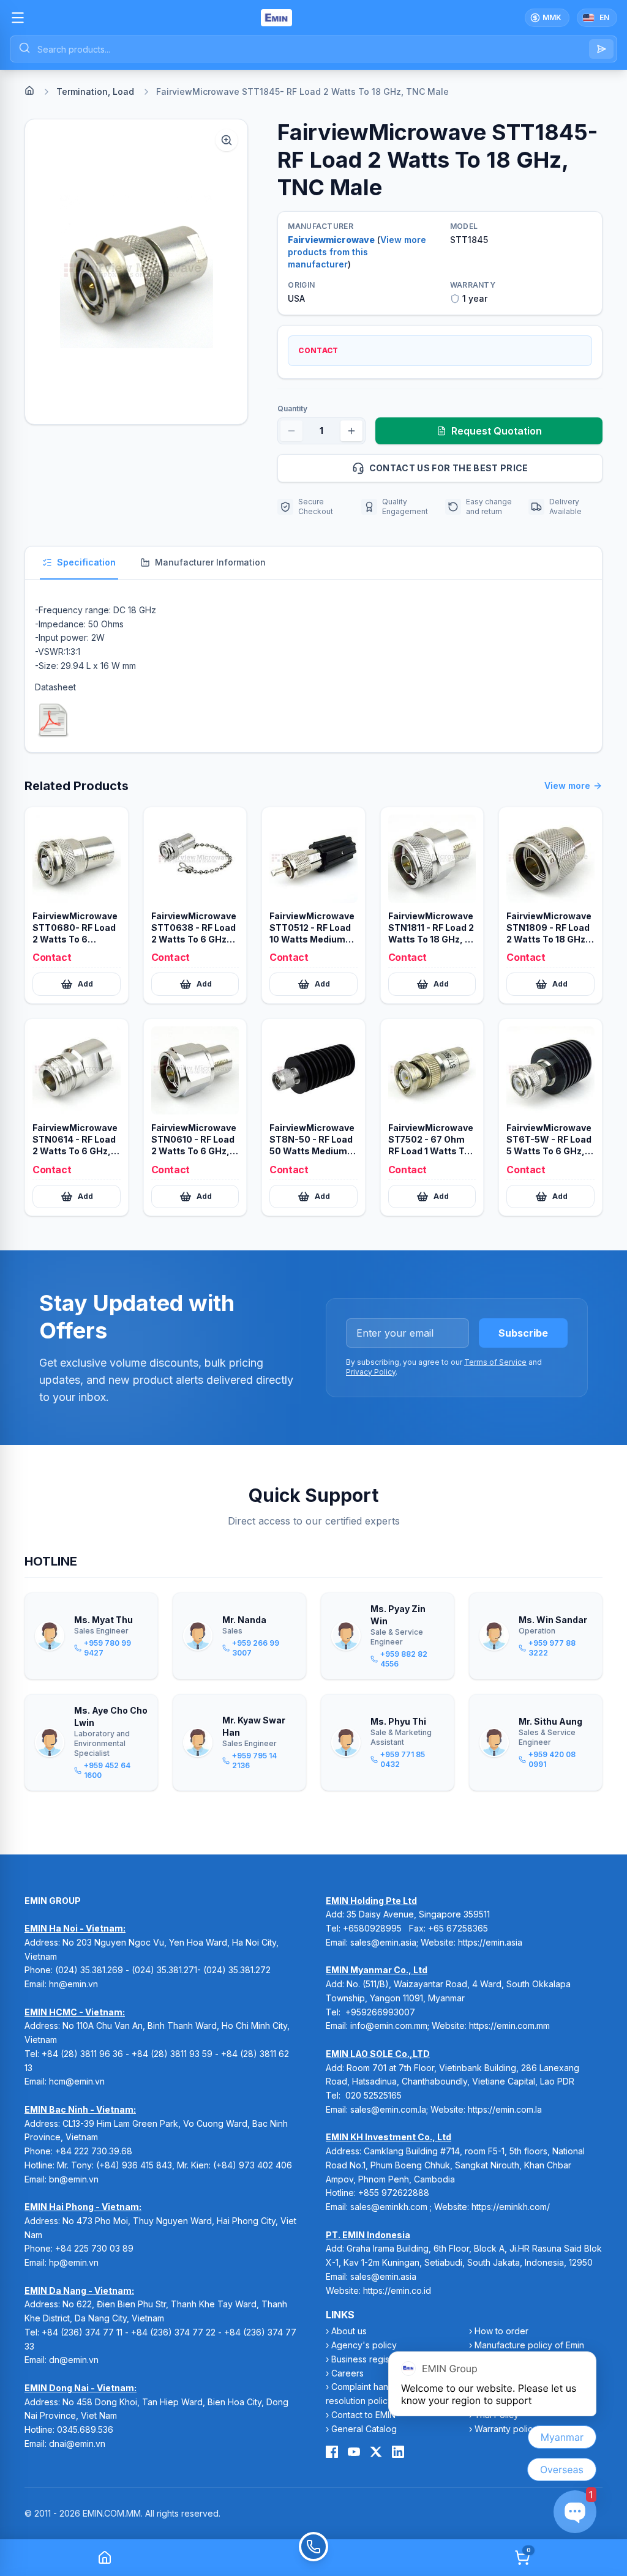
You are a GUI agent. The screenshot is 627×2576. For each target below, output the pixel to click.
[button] (136, 272)
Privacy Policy (371, 1372)
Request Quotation (497, 431)
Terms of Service (495, 1362)
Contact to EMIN (363, 2415)
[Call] (313, 2558)
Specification (86, 562)
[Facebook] (332, 2452)
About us (349, 2331)
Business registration (373, 2359)
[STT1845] (53, 720)
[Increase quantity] (351, 431)
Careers (347, 2373)
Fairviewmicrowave (331, 240)
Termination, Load (95, 91)
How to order (501, 2331)
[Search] (601, 49)
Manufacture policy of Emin (529, 2345)
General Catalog (364, 2429)
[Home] (29, 91)
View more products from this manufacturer (357, 252)
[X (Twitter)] (376, 2452)
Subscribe (523, 1333)
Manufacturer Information (210, 562)
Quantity (292, 409)
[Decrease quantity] (291, 431)
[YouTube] (354, 2452)
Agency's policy (364, 2345)
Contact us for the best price (449, 468)
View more (567, 786)
